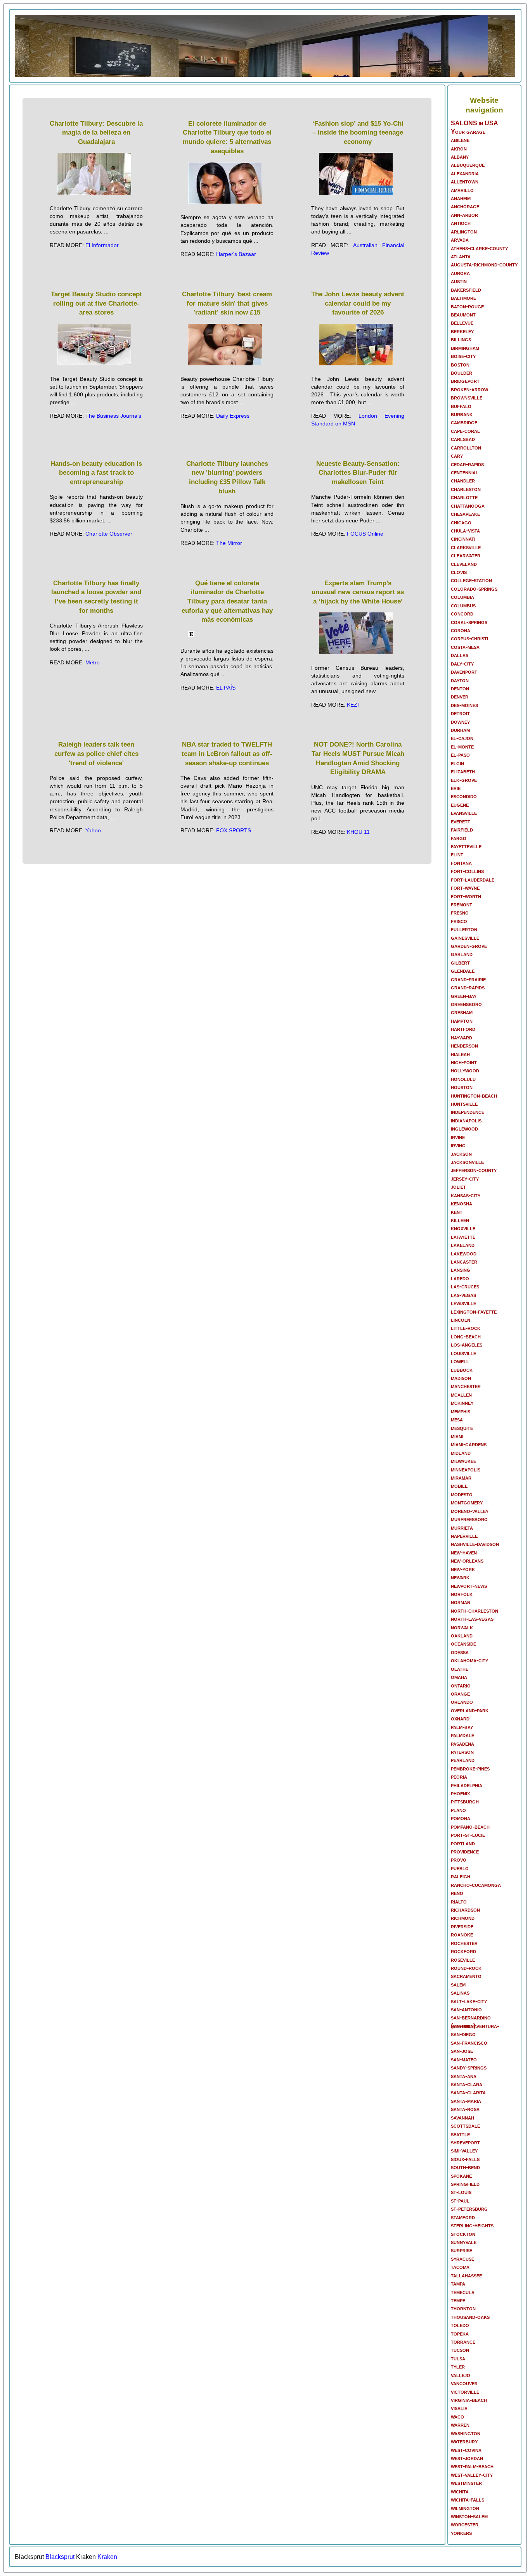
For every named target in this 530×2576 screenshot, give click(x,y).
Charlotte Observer (109, 534)
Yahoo (93, 830)
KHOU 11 (358, 832)
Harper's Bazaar (236, 254)
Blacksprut (60, 2557)
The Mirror (229, 543)
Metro (93, 662)
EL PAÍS (226, 688)
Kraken (107, 2557)
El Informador (102, 245)
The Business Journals (113, 416)
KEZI (353, 705)
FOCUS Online (365, 534)
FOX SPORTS (234, 830)
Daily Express (233, 416)
